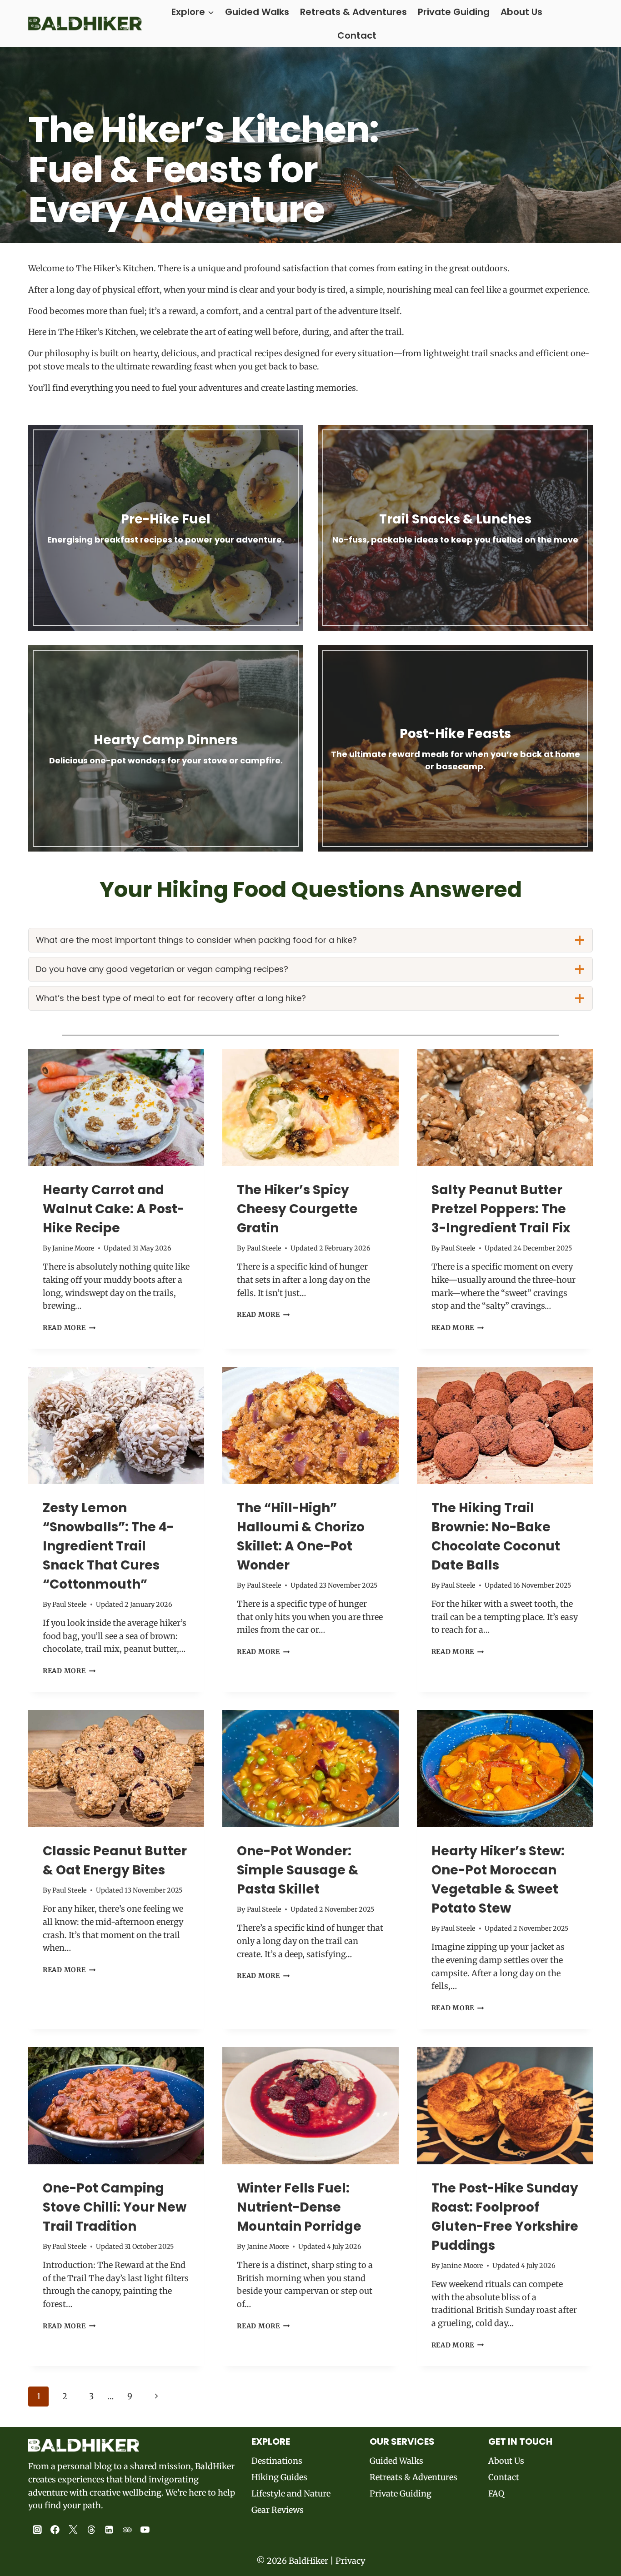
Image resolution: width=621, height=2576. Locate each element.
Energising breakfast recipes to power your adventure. (166, 540)
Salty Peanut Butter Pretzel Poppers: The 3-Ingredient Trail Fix (501, 1209)
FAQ (496, 2494)
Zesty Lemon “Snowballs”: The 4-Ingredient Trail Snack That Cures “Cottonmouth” (108, 1546)
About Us (521, 12)
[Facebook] (55, 2530)
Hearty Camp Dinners (166, 740)
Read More (69, 1328)
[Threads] (91, 2530)
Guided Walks (257, 12)
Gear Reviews (278, 2510)
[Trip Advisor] (127, 2530)
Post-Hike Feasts (455, 734)
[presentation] (116, 1107)
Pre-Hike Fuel (166, 519)
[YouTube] (145, 2530)
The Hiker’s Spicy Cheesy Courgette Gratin (297, 1209)
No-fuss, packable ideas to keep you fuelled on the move (455, 540)
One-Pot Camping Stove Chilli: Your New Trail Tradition (115, 2207)
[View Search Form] (585, 24)
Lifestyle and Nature (291, 2494)
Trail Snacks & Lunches (455, 519)
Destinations (277, 2461)
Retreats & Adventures (353, 12)
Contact (357, 35)
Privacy (350, 2561)
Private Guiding (454, 12)
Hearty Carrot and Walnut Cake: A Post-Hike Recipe (113, 1209)
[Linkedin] (109, 2530)
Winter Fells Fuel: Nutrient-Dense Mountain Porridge (299, 2207)
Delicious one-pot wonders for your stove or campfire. (166, 760)
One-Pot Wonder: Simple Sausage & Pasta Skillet (298, 1870)
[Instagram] (37, 2530)
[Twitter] (73, 2530)
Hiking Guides (279, 2477)
